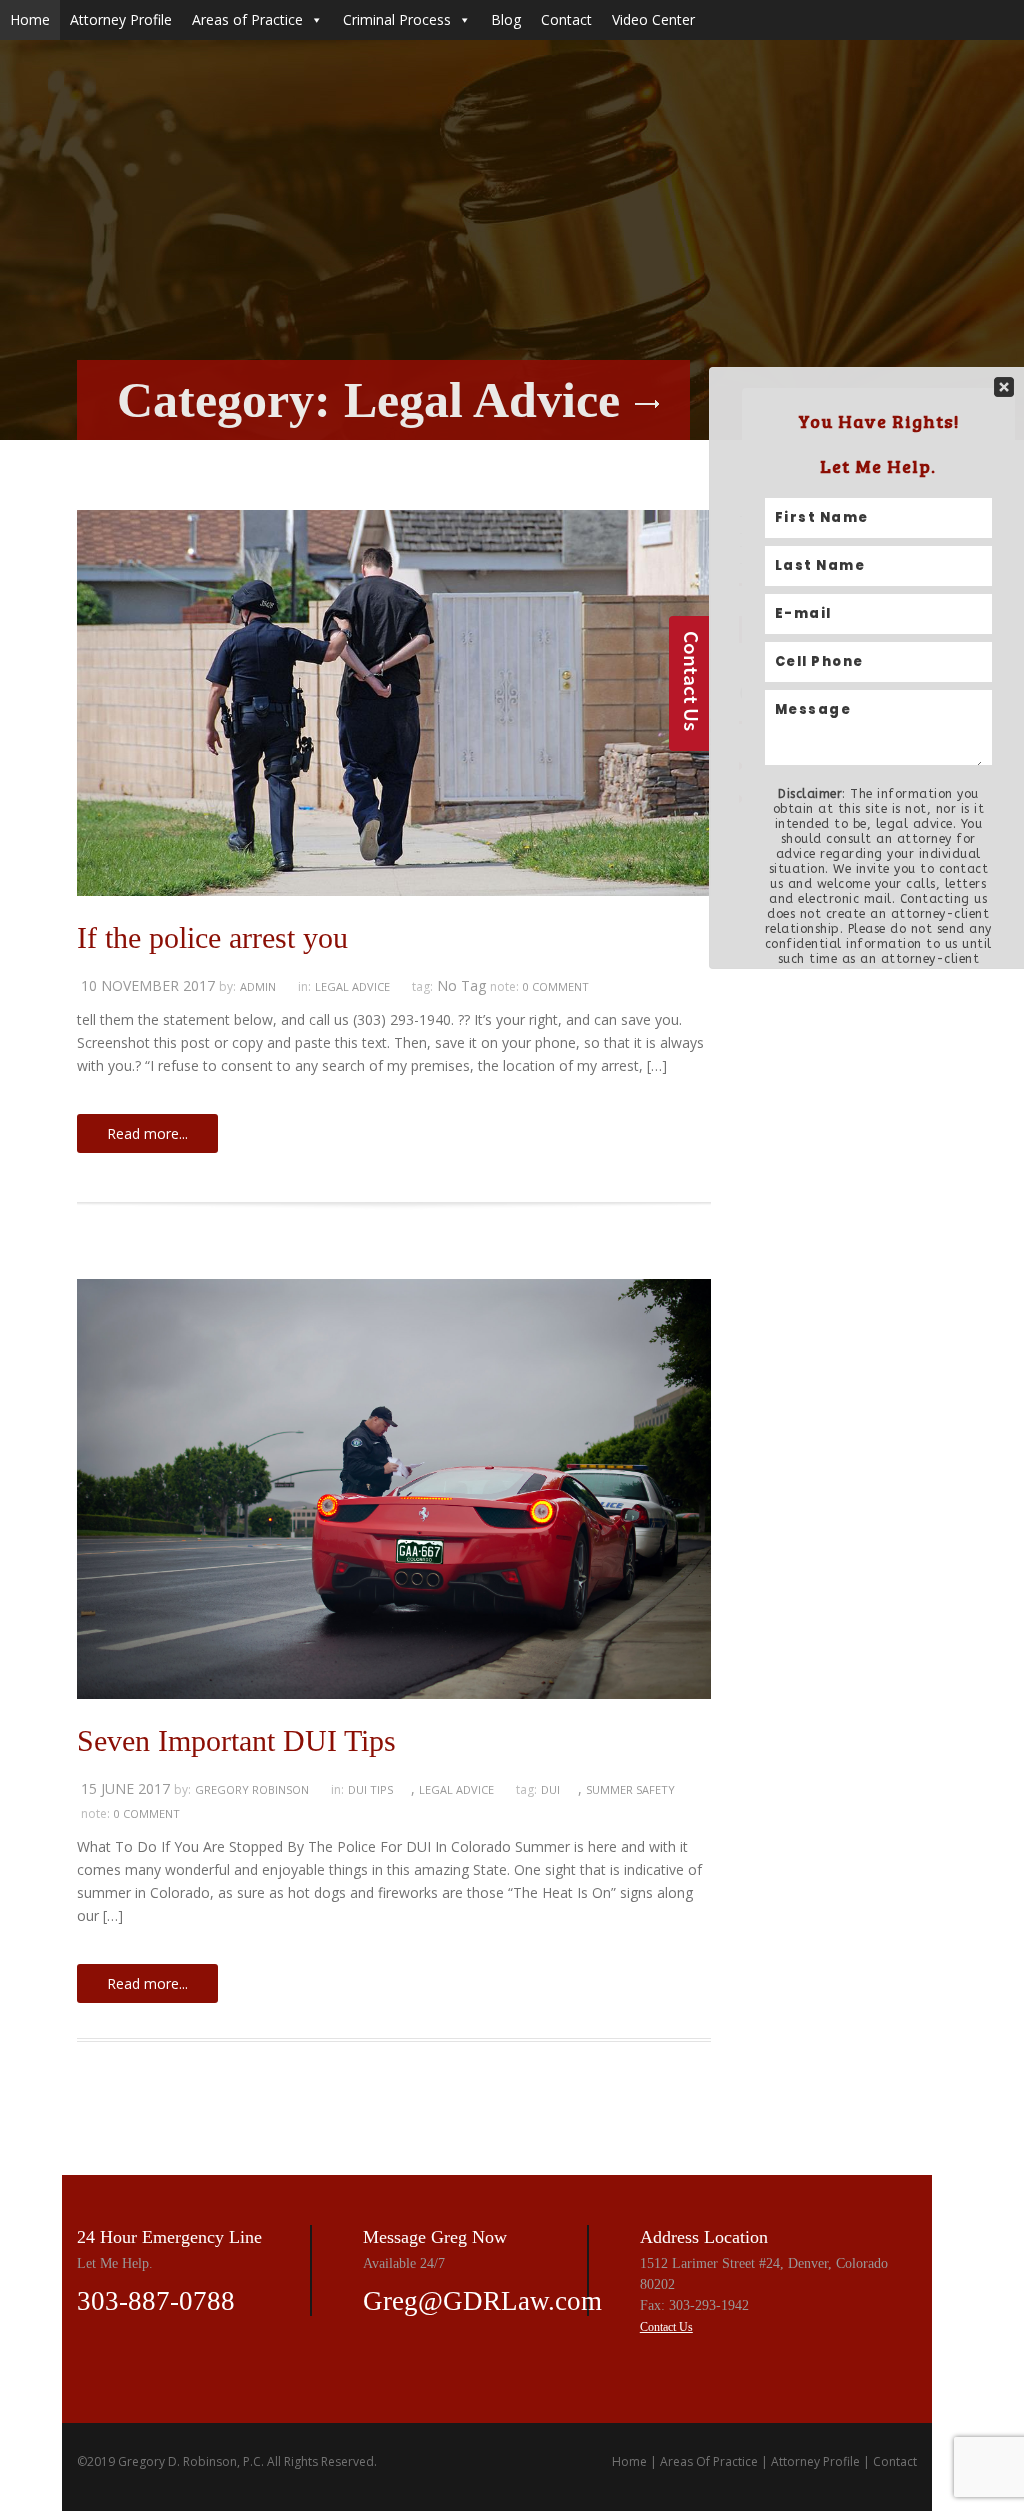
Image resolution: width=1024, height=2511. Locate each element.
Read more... (147, 1133)
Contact (566, 19)
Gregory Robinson (252, 1789)
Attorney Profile (121, 19)
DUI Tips (370, 1789)
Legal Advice (352, 986)
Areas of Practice (247, 19)
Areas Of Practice (709, 2461)
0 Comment (556, 986)
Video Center (653, 19)
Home (30, 19)
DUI (550, 1789)
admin (258, 986)
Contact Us (666, 2327)
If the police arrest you (212, 937)
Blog (506, 19)
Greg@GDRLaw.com (482, 2301)
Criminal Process (397, 19)
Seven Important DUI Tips (236, 1740)
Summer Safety (630, 1789)
